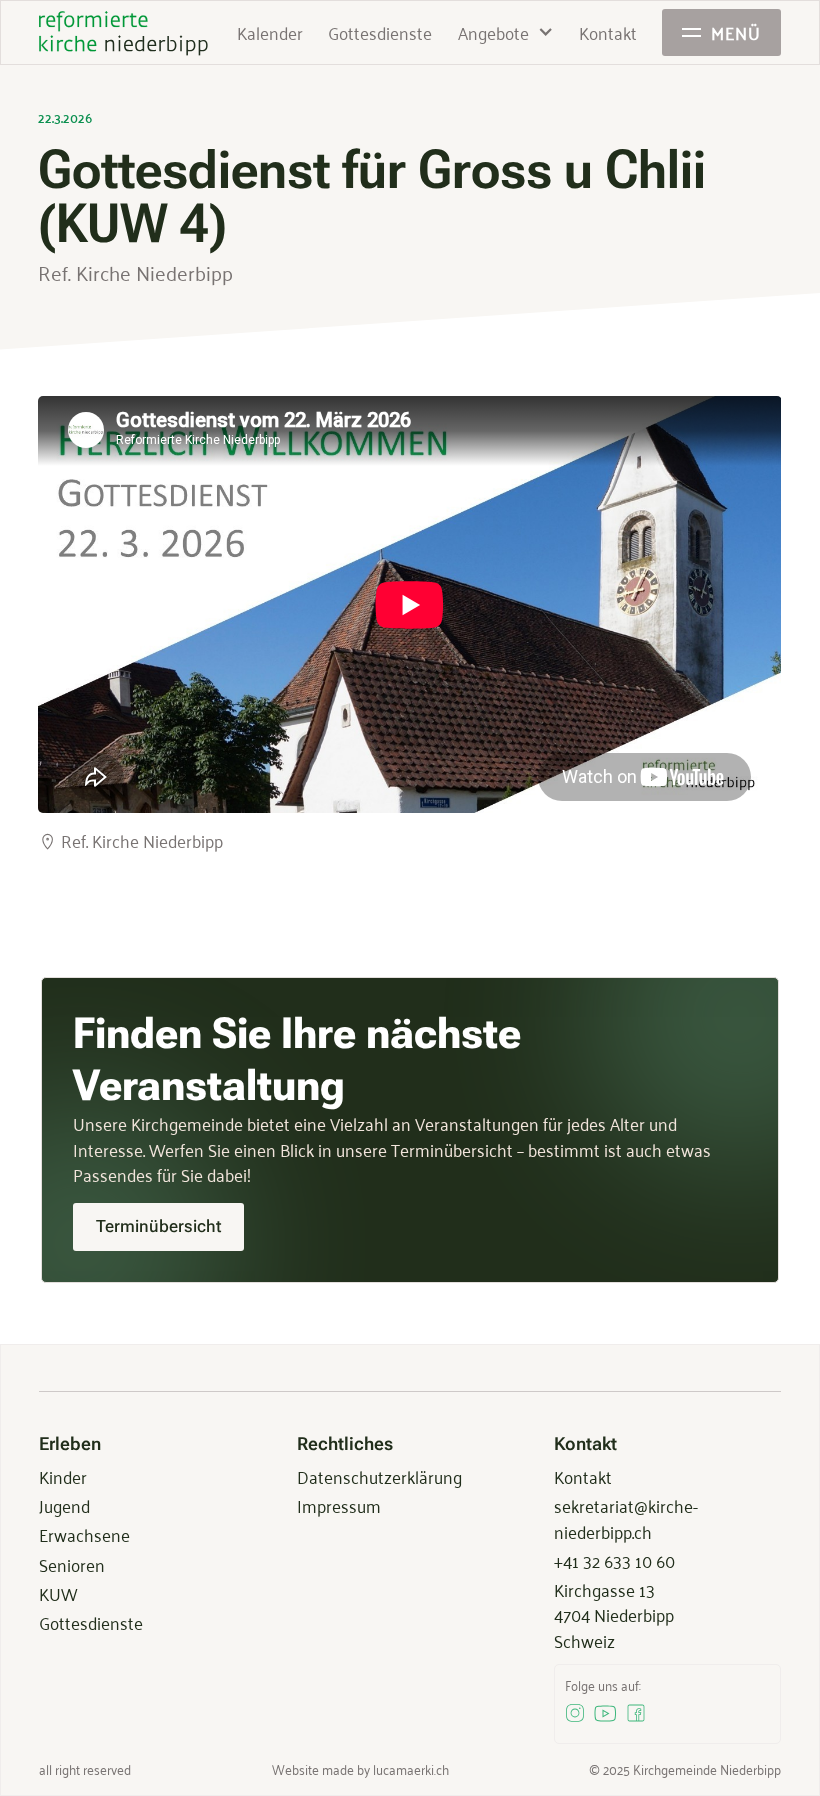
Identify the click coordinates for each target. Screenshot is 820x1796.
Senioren (72, 1564)
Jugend (64, 1505)
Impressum (339, 1505)
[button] (506, 32)
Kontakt (583, 1476)
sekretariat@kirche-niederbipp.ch (626, 1517)
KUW (58, 1593)
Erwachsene (84, 1534)
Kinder (63, 1476)
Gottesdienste (91, 1622)
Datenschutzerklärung (379, 1476)
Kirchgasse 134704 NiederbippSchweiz (614, 1614)
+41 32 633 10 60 (614, 1560)
